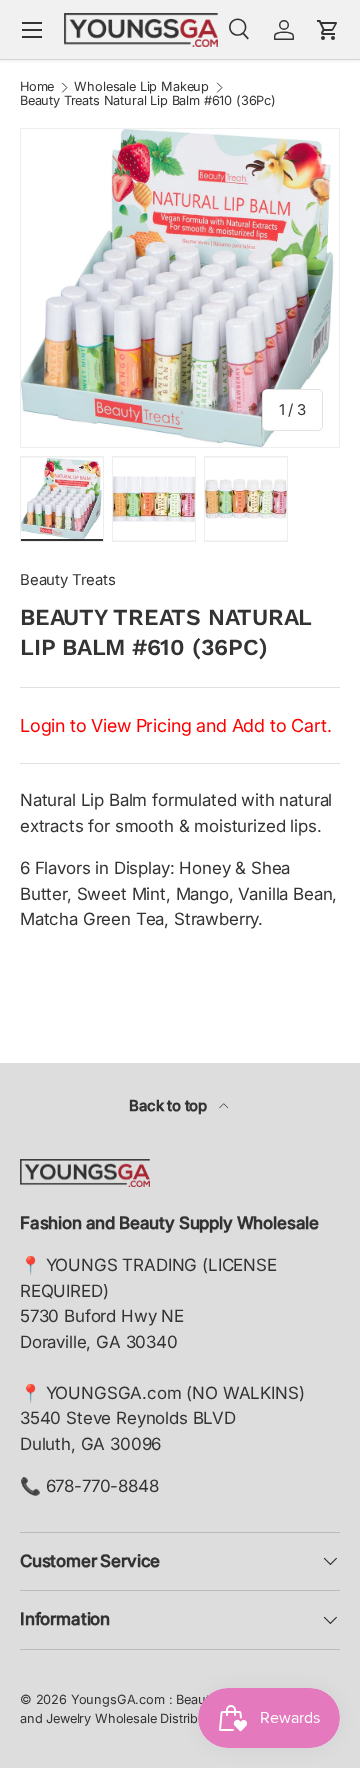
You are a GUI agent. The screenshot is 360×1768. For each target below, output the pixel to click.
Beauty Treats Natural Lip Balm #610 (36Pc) (148, 101)
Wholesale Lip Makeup (141, 87)
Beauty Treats (68, 580)
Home (37, 87)
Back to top (170, 1106)
